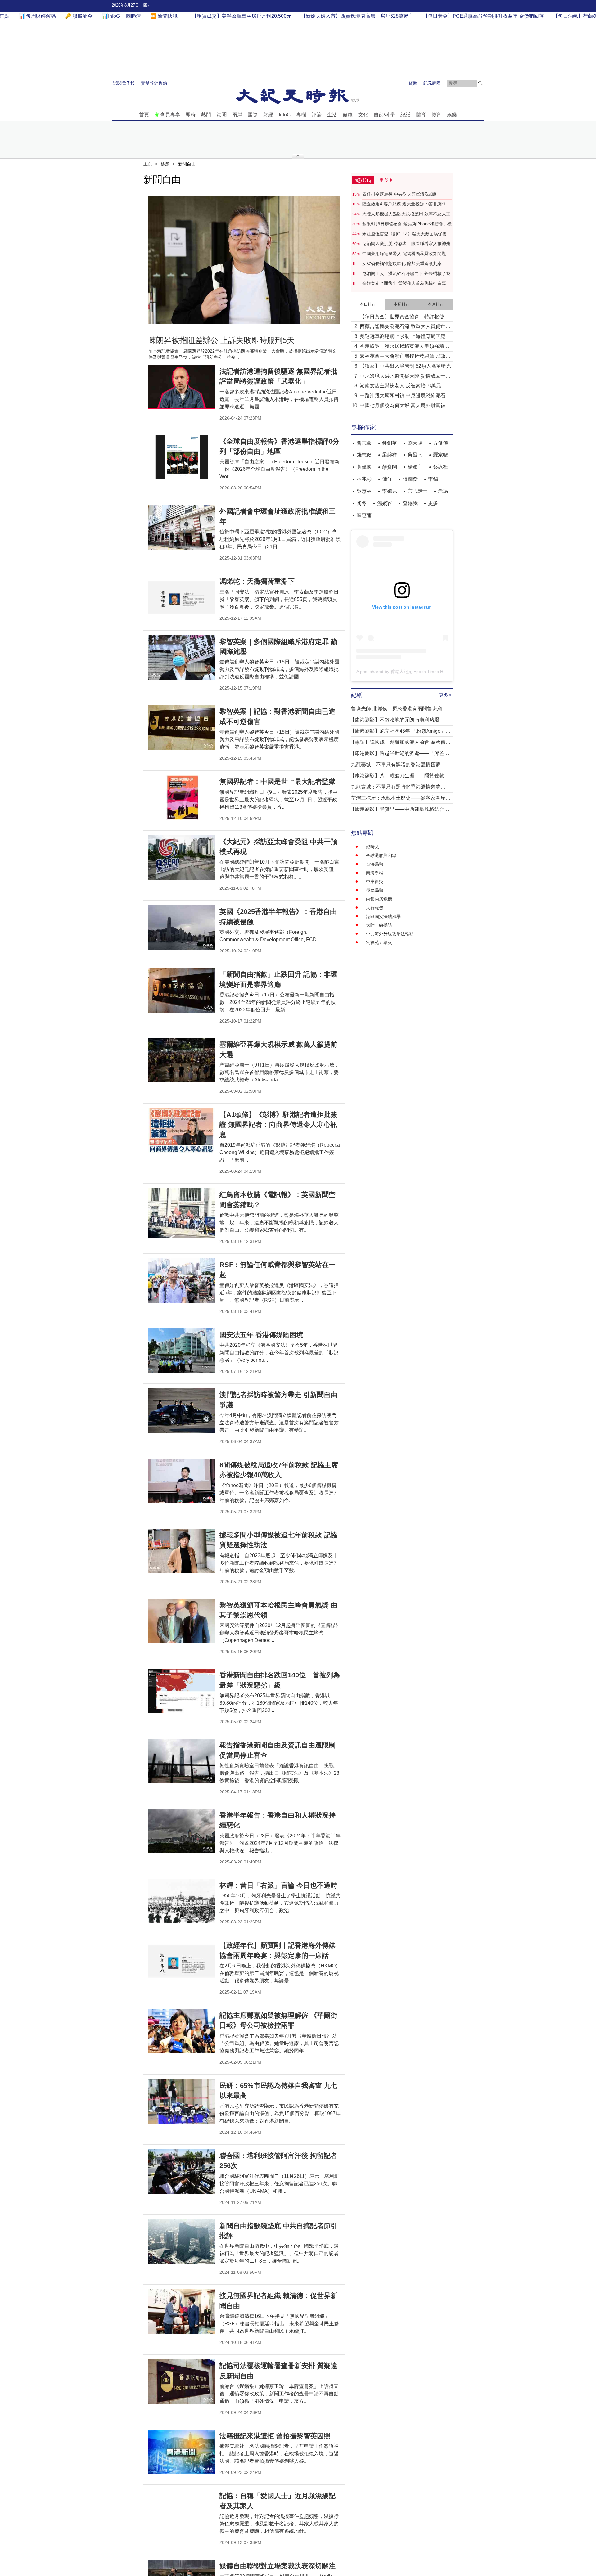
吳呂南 (415, 455)
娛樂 (452, 115)
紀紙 (405, 115)
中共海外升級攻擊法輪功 (390, 934)
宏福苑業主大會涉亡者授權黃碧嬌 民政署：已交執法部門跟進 (403, 357)
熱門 (206, 115)
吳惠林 (364, 491)
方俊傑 (440, 443)
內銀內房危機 (379, 899)
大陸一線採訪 (379, 925)
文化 (363, 115)
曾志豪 (364, 443)
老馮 (443, 491)
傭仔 (387, 479)
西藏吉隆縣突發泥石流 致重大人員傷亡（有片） (403, 327)
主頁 (148, 164)
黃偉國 (364, 467)
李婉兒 (390, 491)
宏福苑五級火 (379, 942)
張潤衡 (410, 479)
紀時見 (372, 847)
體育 (421, 115)
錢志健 (364, 455)
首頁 (144, 115)
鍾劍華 (390, 443)
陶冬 (362, 503)
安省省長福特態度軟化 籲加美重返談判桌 (402, 263)
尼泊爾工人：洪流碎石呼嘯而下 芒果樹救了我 (406, 273)
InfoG (285, 115)
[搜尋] (481, 83)
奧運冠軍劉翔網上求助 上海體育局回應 (403, 336)
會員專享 (170, 115)
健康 (348, 115)
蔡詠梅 (440, 467)
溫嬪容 (385, 503)
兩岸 (237, 115)
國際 (253, 115)
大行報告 (375, 908)
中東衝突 (375, 882)
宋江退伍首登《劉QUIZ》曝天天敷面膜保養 (404, 234)
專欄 (301, 115)
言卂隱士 (418, 491)
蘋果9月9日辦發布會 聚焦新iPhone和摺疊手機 (407, 224)
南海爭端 (375, 873)
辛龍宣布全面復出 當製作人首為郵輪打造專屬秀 (406, 284)
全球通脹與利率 (381, 856)
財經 (268, 115)
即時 (191, 115)
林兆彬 (364, 479)
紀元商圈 (432, 83)
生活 (332, 115)
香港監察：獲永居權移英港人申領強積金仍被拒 (404, 347)
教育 (436, 115)
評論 (317, 115)
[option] (244, 260)
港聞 (222, 115)
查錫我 (410, 503)
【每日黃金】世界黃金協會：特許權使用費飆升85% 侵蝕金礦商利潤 (404, 317)
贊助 (413, 83)
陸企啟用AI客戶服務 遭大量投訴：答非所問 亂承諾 (407, 204)
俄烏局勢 (375, 890)
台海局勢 (375, 864)
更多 (433, 503)
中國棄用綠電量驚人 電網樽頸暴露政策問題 (404, 254)
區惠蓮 (364, 515)
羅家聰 (440, 455)
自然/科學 (384, 115)
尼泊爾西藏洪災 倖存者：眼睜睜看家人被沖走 (406, 244)
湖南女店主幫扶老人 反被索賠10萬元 (400, 386)
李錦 (433, 479)
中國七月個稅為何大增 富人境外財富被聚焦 (405, 406)
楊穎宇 (415, 467)
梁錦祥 (390, 455)
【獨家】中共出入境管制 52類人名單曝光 (405, 366)
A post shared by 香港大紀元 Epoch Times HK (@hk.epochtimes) (420, 672)
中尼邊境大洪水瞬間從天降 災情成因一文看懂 (405, 377)
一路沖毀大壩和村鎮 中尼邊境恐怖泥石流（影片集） (405, 396)
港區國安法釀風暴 (383, 916)
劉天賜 (415, 443)
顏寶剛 (390, 467)
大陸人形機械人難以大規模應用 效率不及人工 (406, 214)
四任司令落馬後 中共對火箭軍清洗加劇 (400, 194)
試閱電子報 (124, 83)
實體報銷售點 (154, 83)
